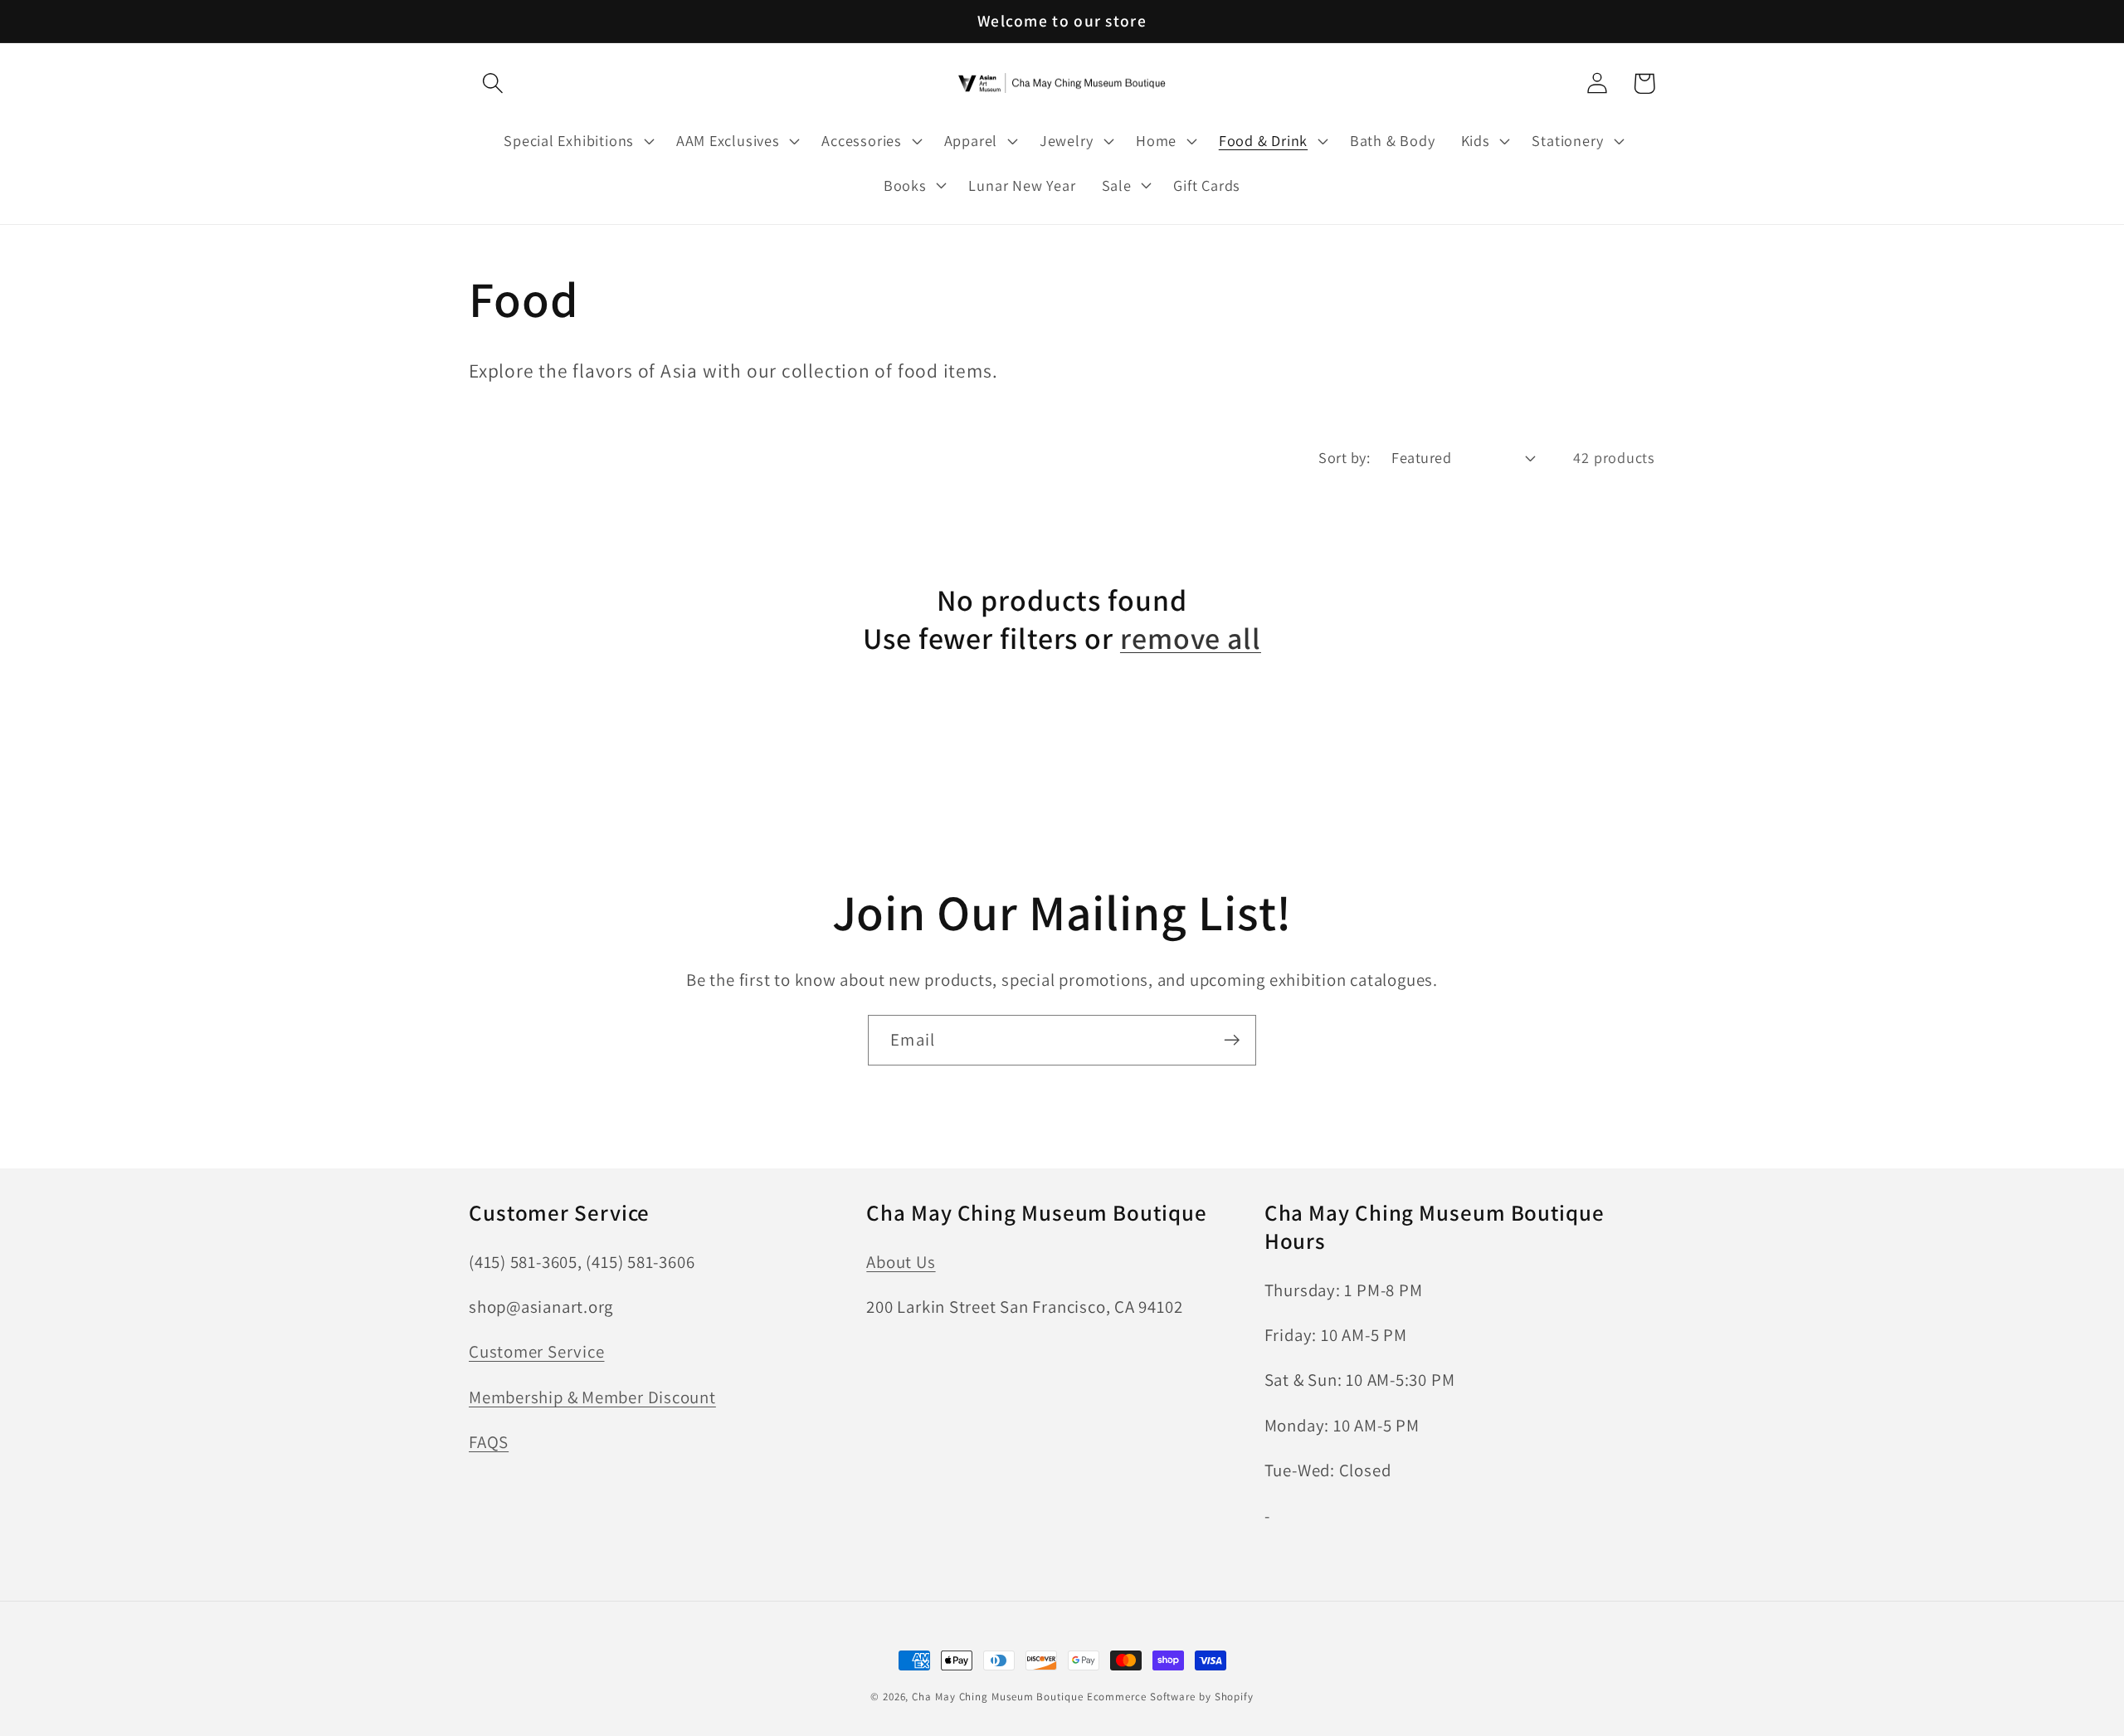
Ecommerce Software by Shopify (1170, 1697)
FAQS (489, 1442)
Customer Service (536, 1351)
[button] (492, 83)
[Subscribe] (1232, 1040)
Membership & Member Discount (592, 1397)
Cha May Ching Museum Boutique (997, 1697)
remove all (1191, 638)
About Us (901, 1262)
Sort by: (1344, 457)
